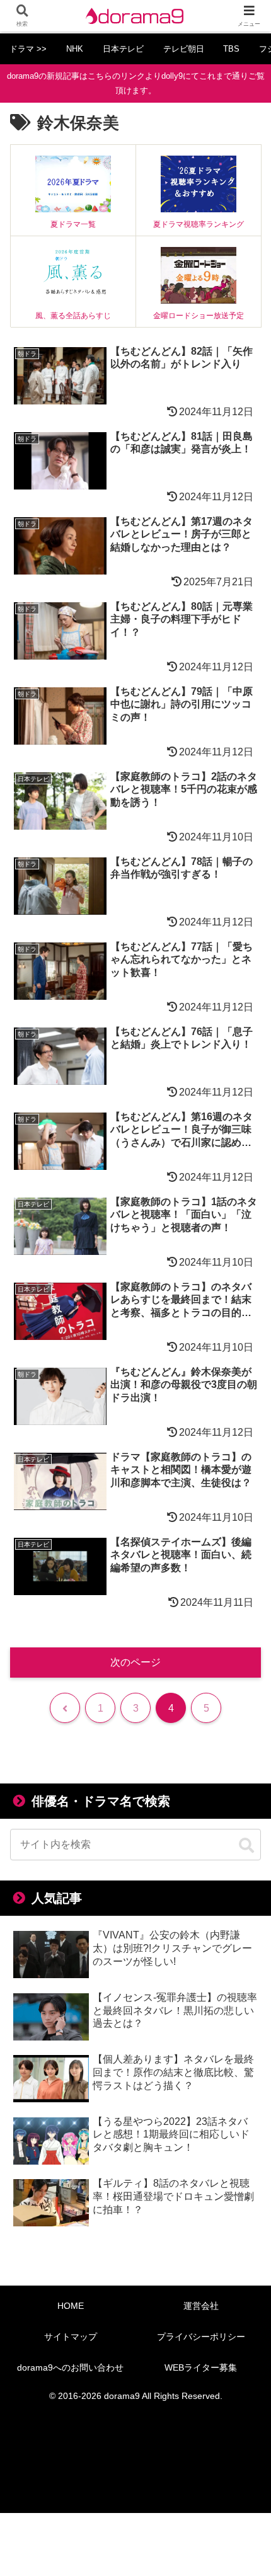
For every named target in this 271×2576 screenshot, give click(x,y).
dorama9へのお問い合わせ (70, 2367)
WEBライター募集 (201, 2367)
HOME (71, 2306)
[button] (246, 1846)
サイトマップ (71, 2337)
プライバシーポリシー (201, 2337)
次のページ (135, 1662)
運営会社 (201, 2306)
